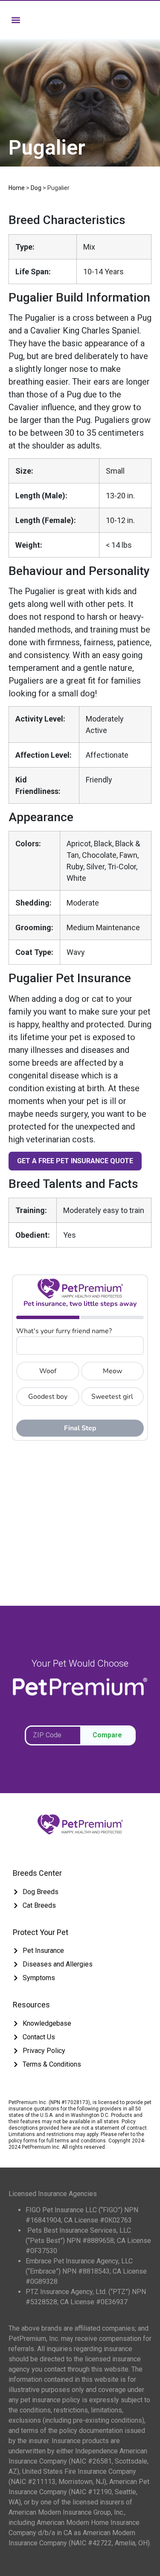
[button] (16, 20)
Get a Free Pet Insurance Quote (75, 1161)
